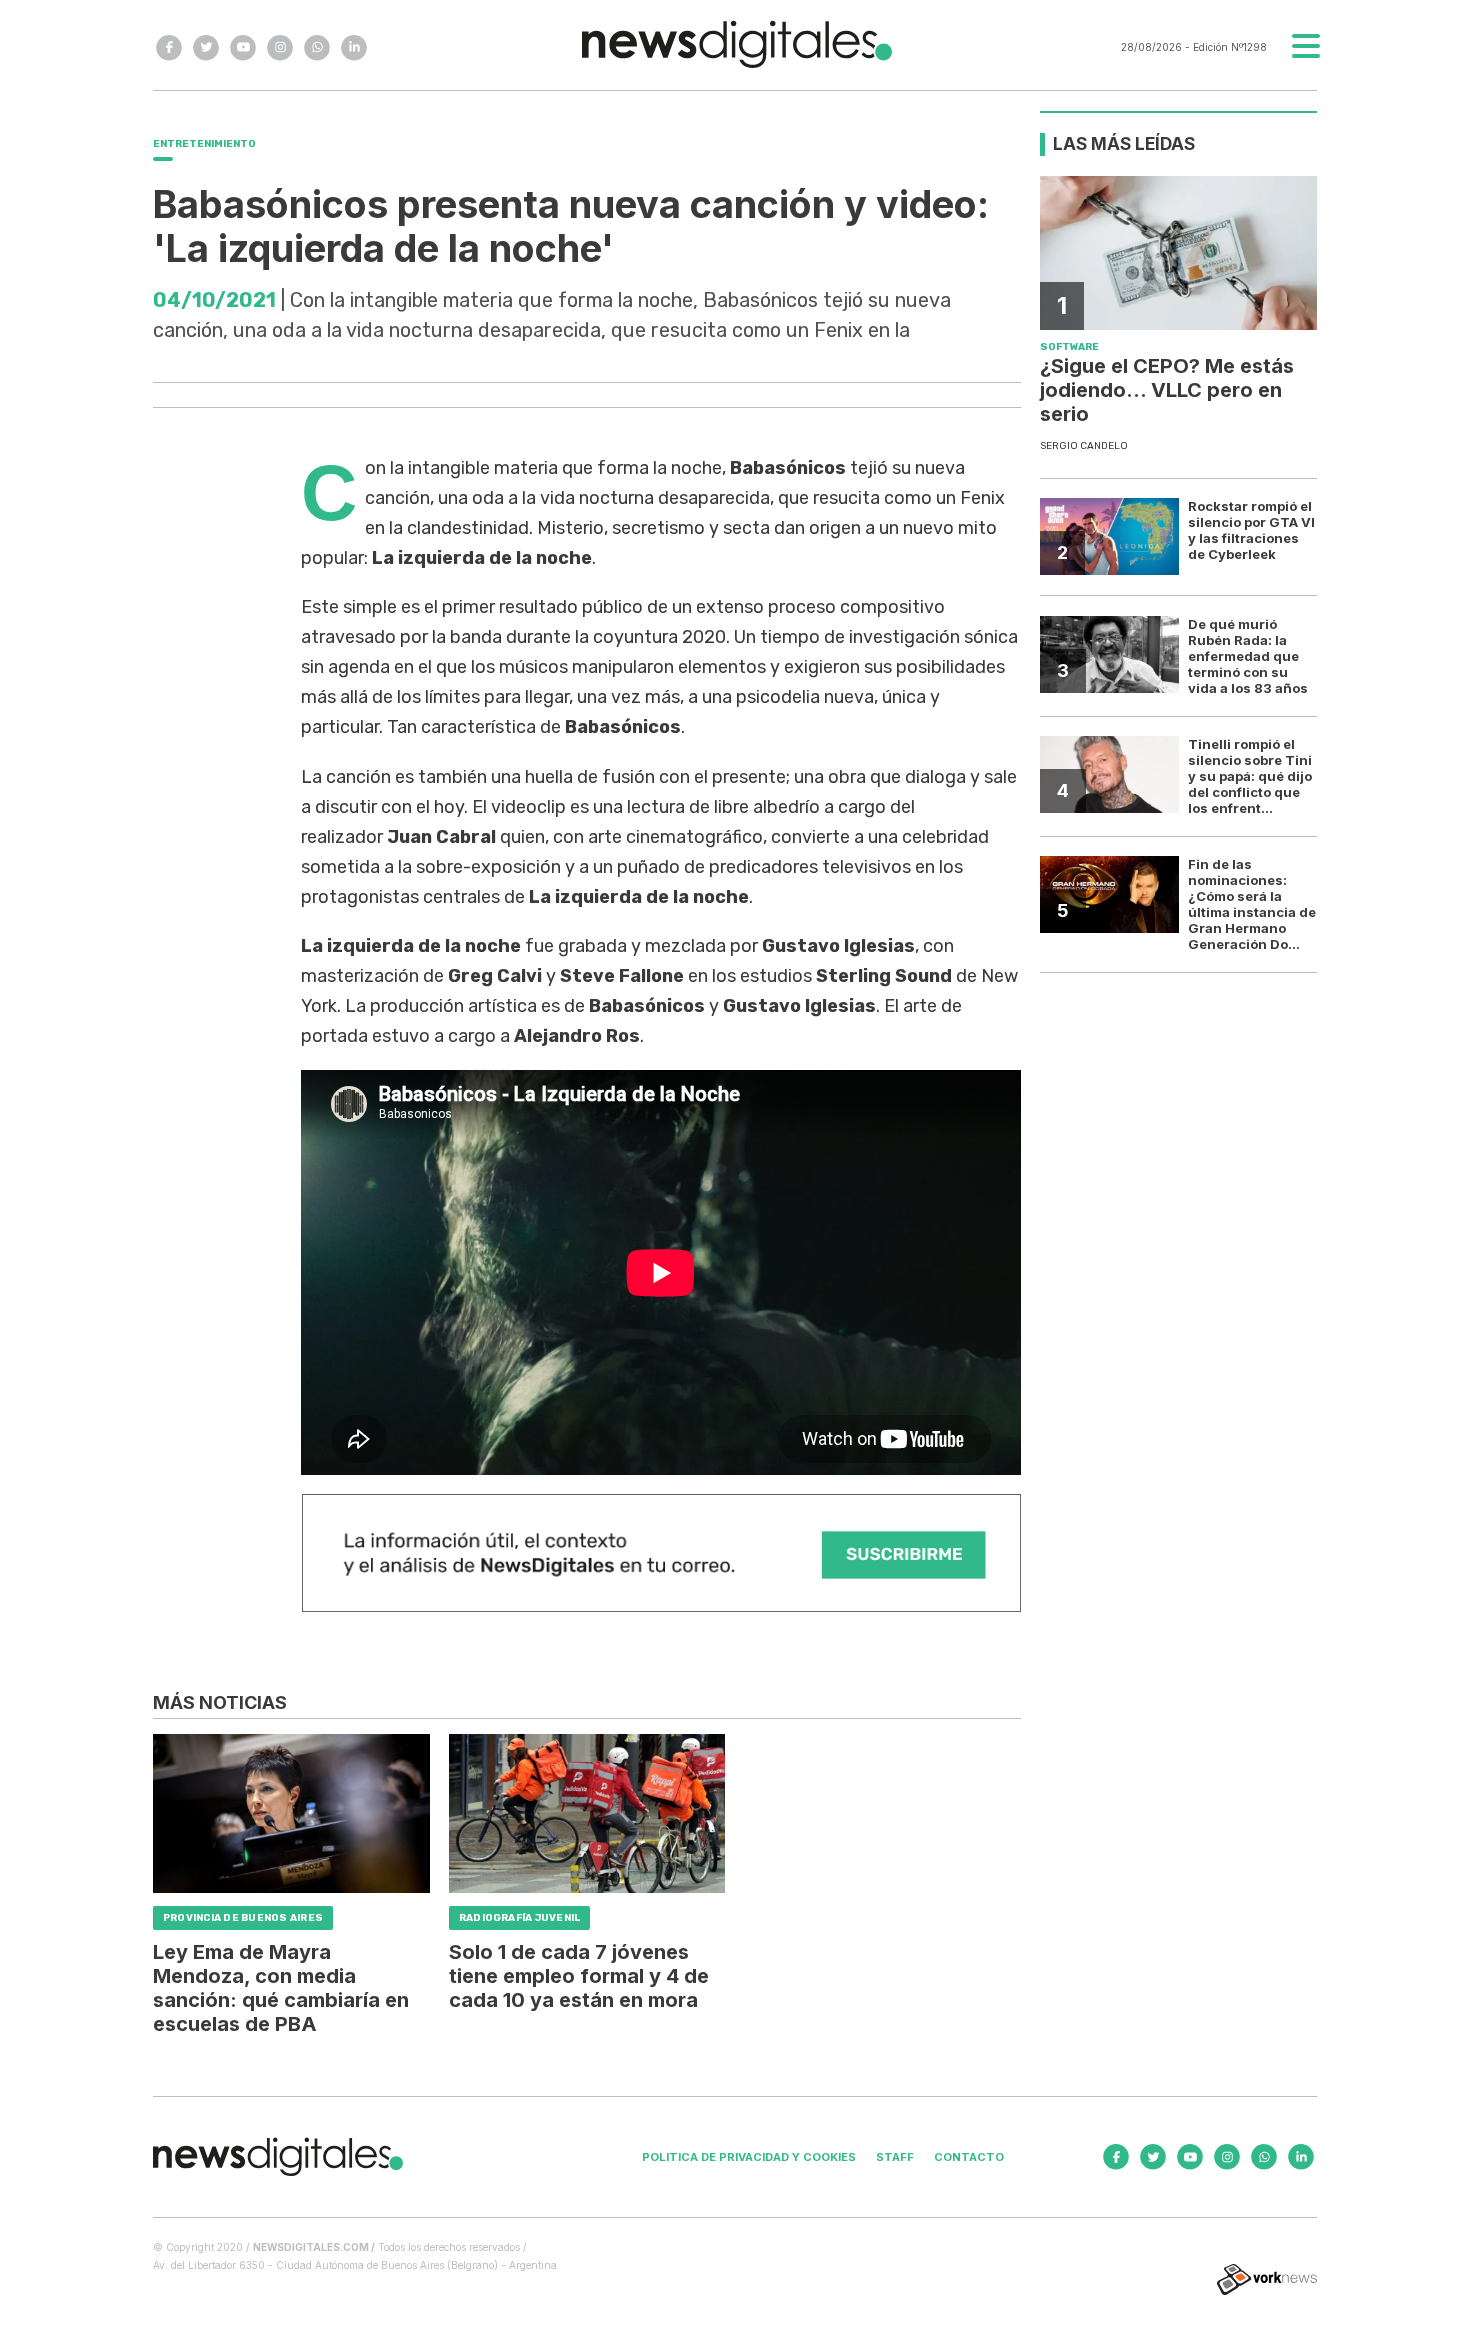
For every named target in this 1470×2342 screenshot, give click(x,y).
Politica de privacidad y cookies (749, 2157)
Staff (895, 2157)
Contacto (969, 2157)
